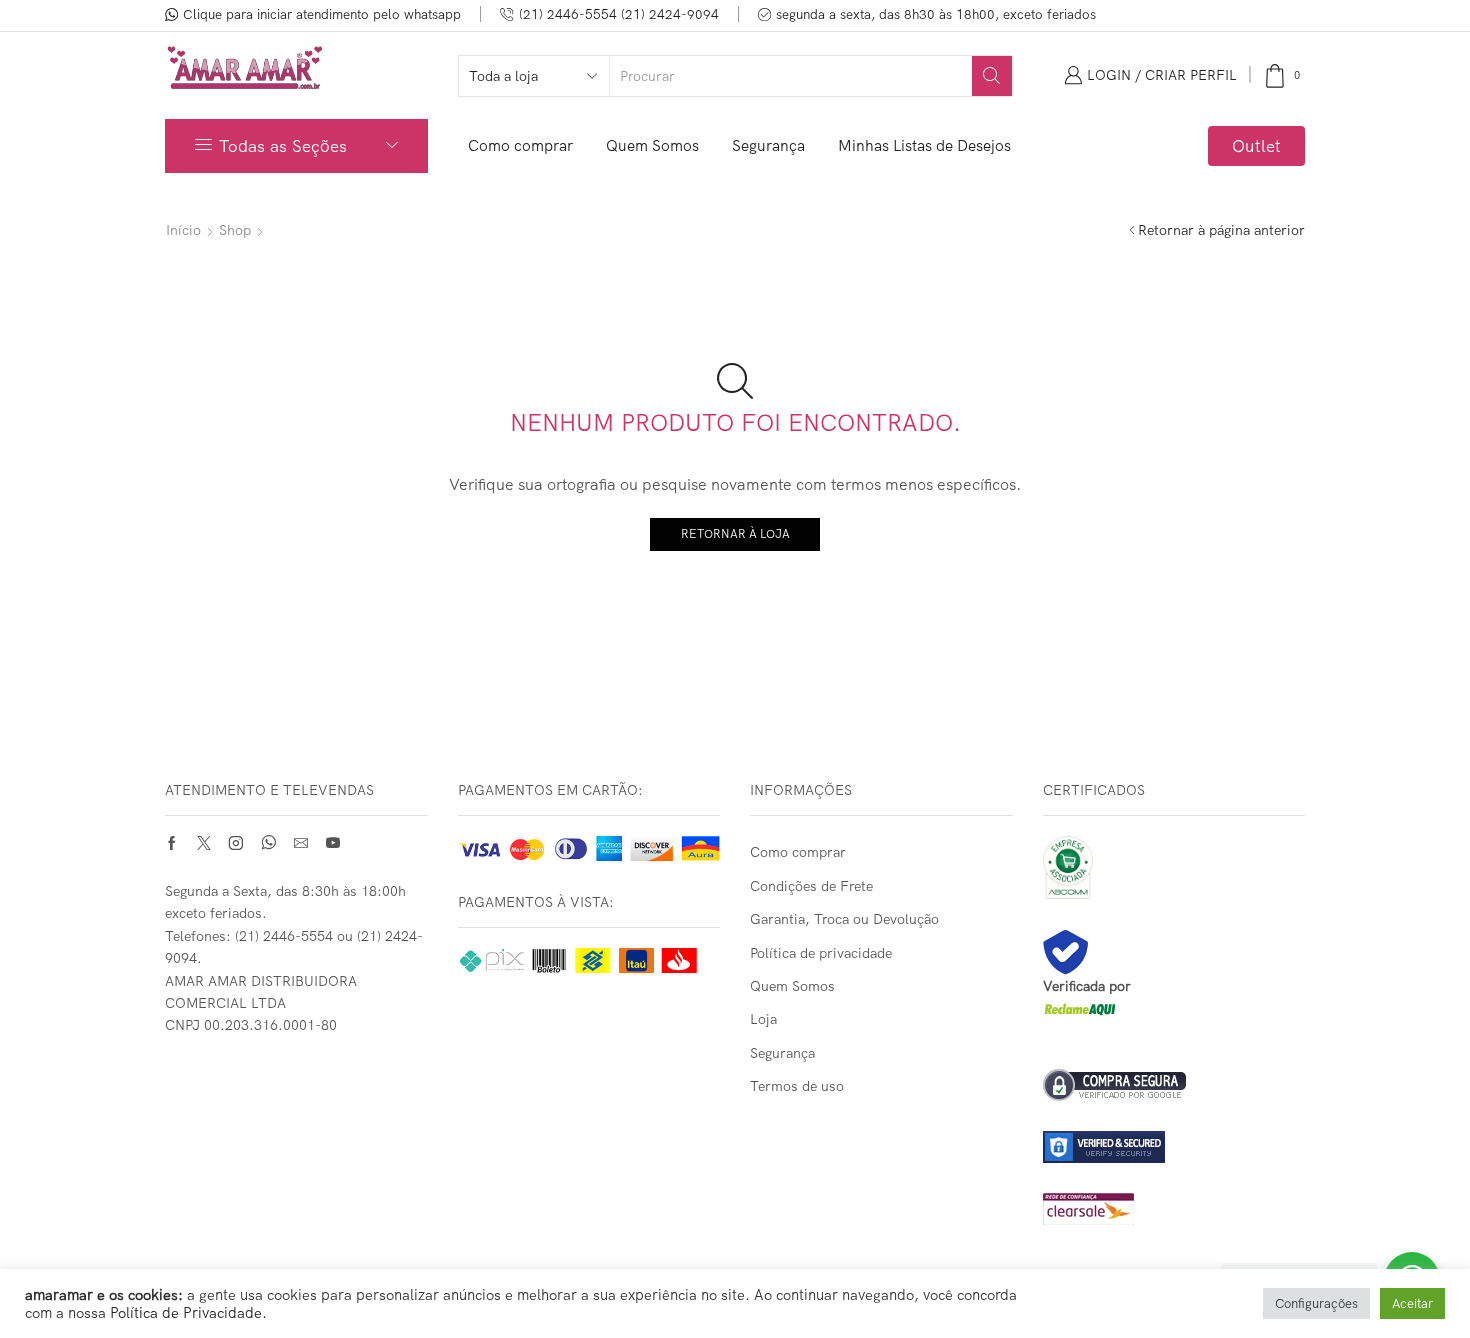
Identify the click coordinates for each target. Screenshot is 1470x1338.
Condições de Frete (811, 886)
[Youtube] (333, 843)
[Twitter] (204, 843)
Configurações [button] (1316, 1303)
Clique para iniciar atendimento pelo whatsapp (322, 14)
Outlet (1256, 145)
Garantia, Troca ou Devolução (844, 919)
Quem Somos (652, 145)
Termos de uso (797, 1086)
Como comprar (520, 145)
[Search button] (992, 76)
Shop (235, 230)
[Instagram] (236, 843)
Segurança (768, 145)
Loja (763, 1019)
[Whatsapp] (268, 843)
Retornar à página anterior (1221, 230)
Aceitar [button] (1412, 1303)
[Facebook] (172, 843)
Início (183, 230)
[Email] (301, 843)
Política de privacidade (821, 953)
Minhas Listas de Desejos (924, 145)
